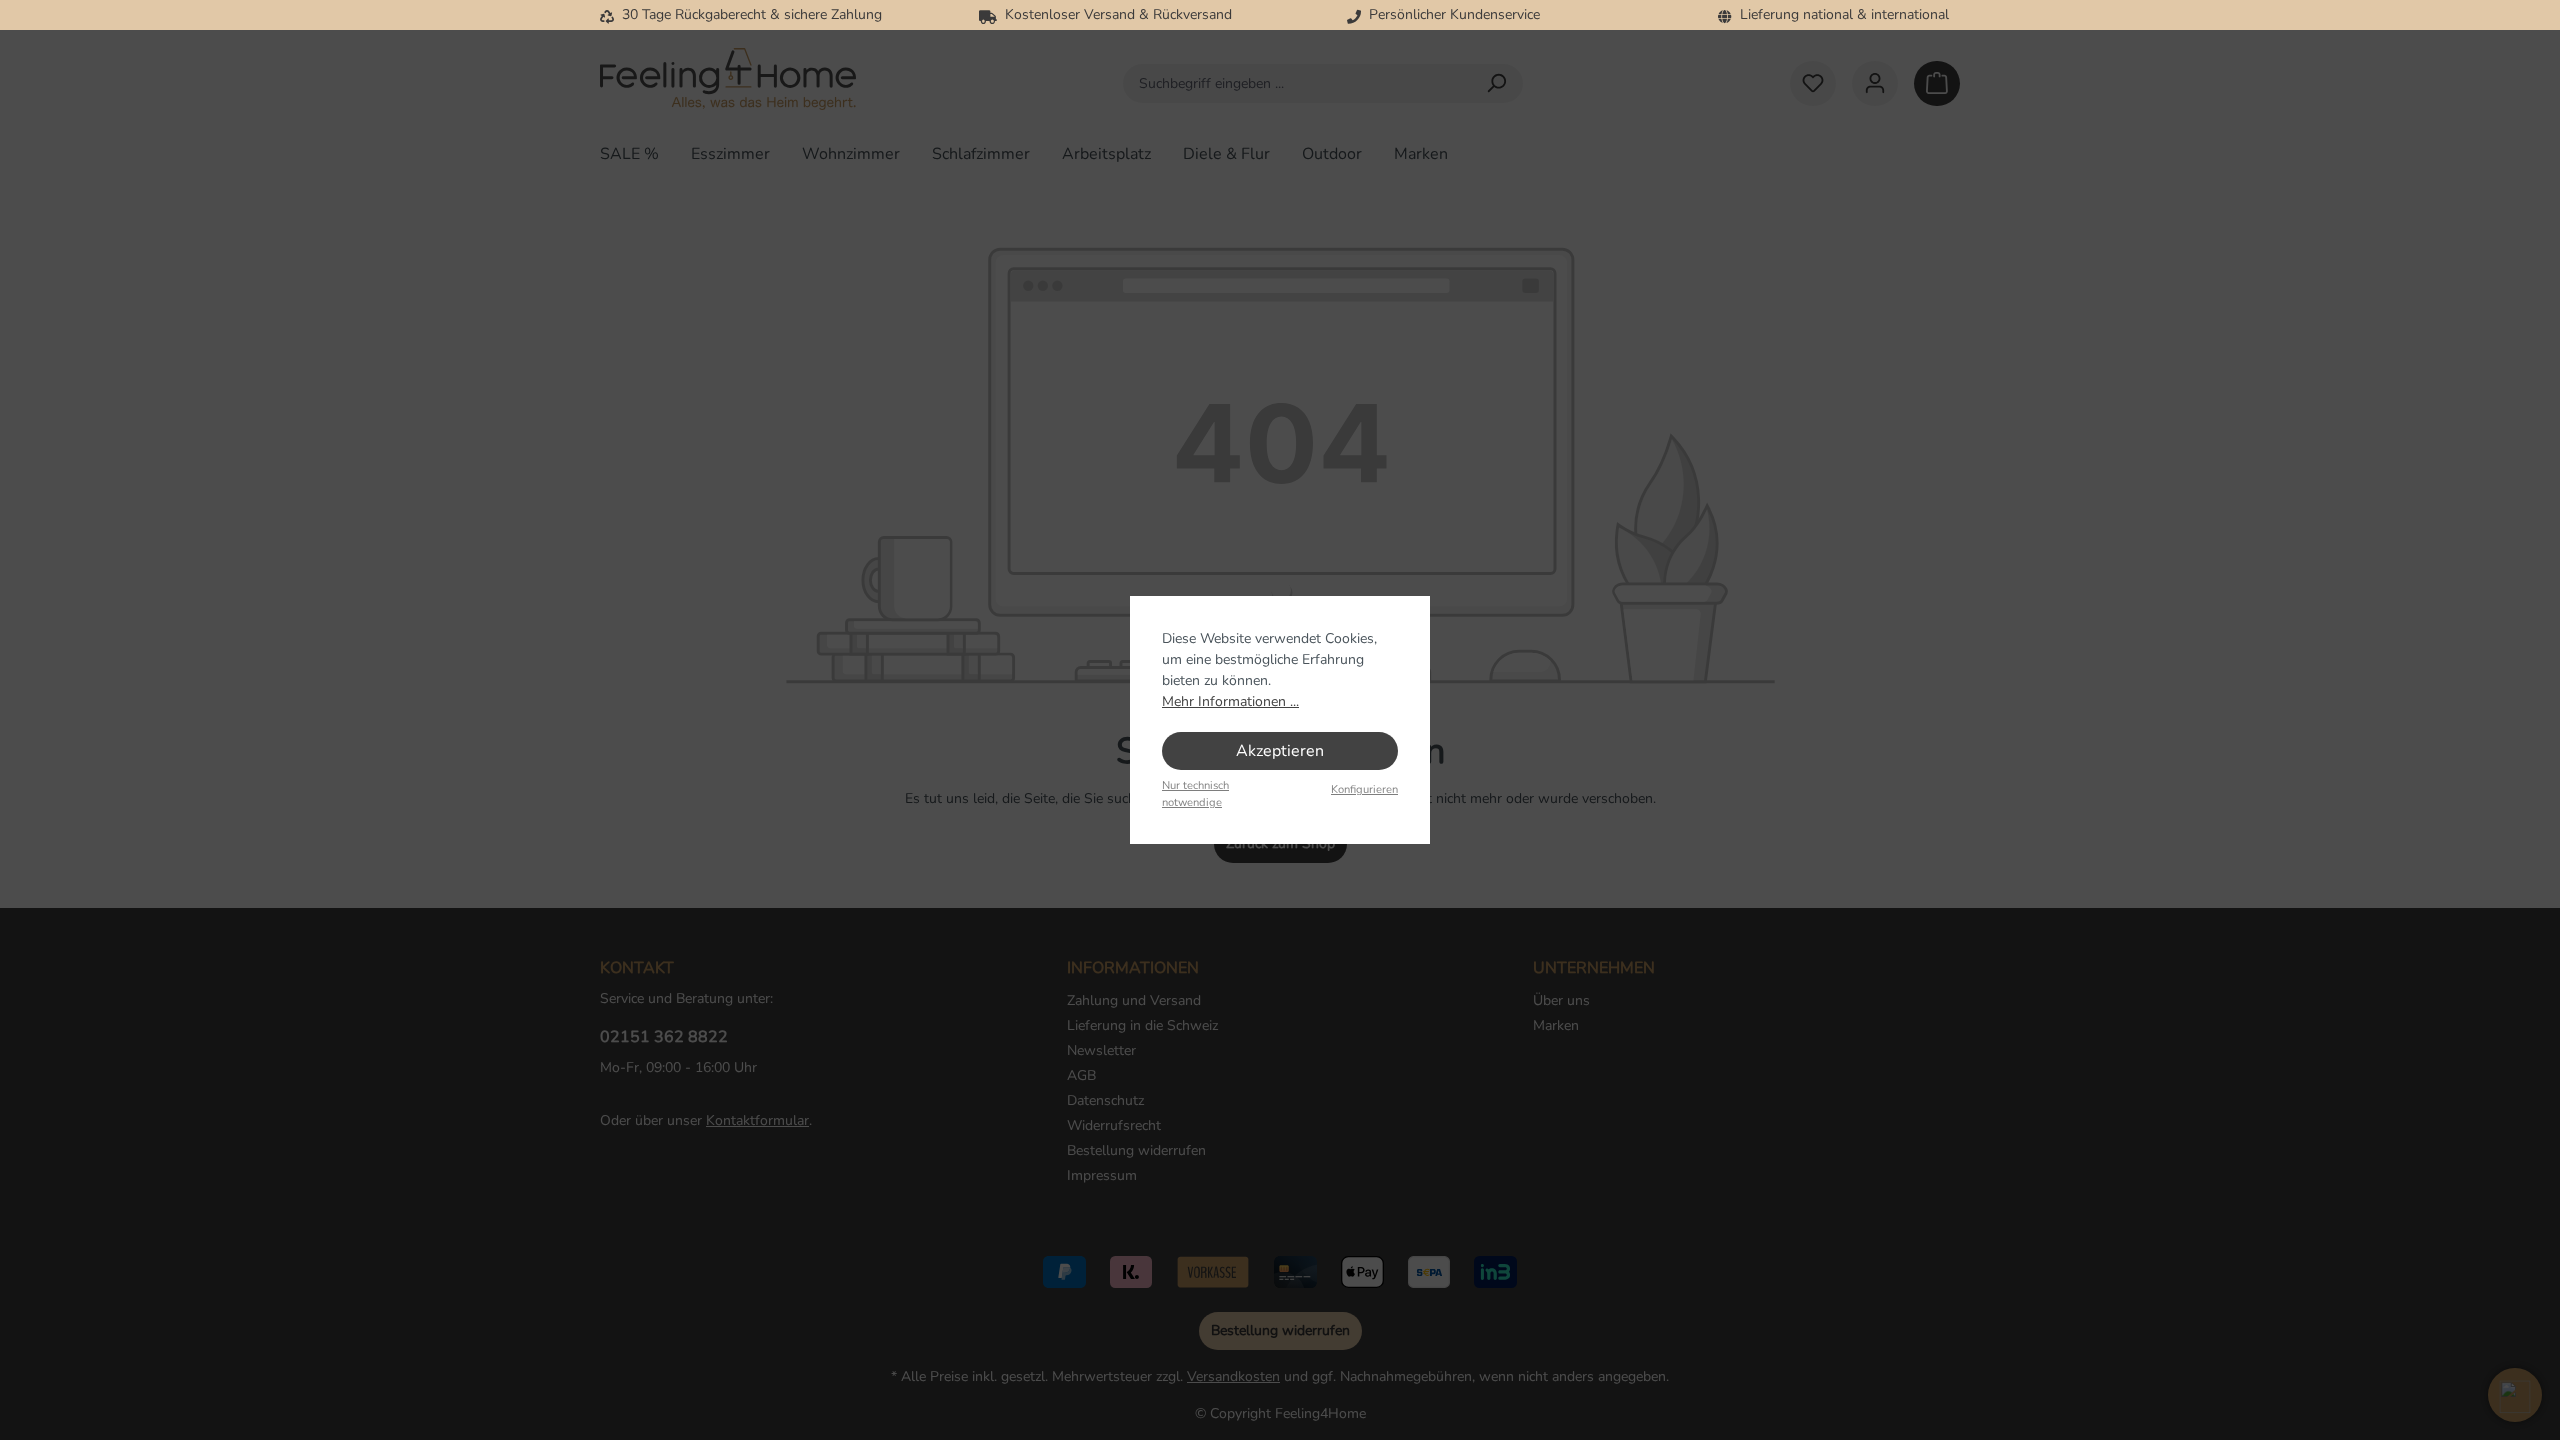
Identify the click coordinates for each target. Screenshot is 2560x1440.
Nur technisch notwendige (1195, 794)
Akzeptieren (1280, 751)
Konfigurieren (1364, 789)
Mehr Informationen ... (1230, 701)
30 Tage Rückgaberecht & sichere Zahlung (748, 14)
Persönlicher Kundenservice (1450, 14)
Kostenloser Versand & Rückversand (1114, 14)
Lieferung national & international (1840, 14)
